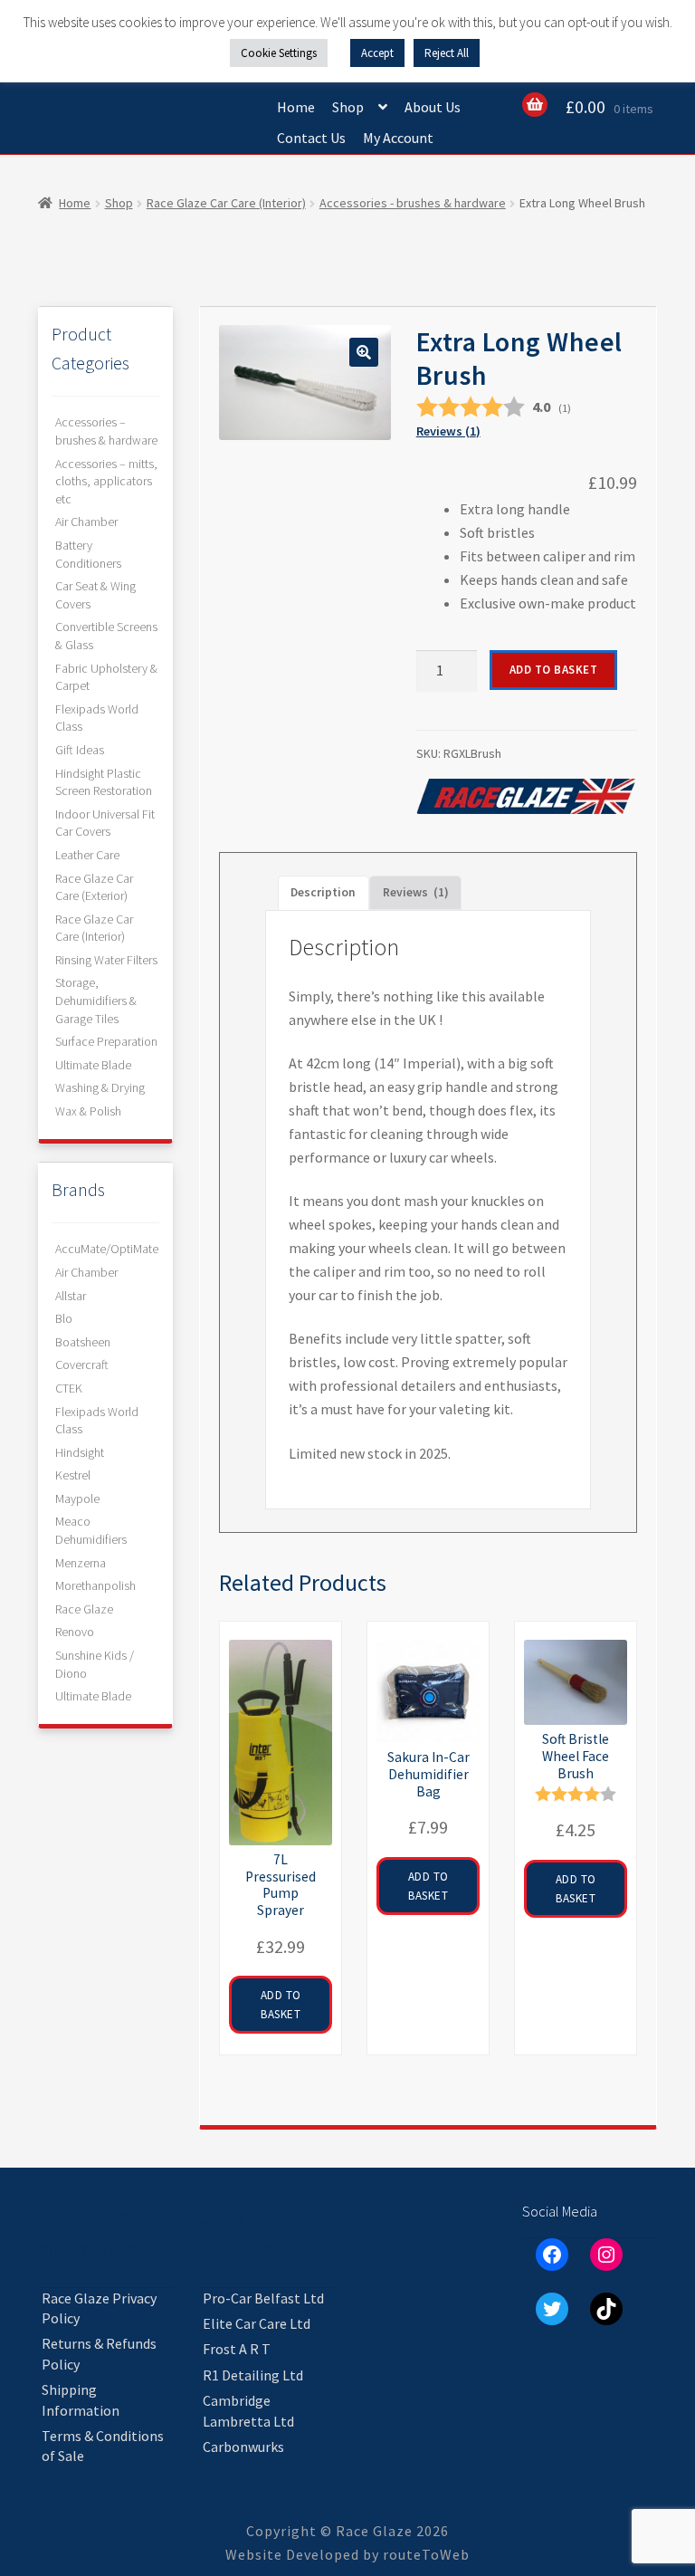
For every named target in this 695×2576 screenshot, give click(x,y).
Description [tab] (323, 892)
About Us (433, 107)
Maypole (77, 1499)
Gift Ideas (80, 750)
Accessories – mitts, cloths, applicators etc (106, 481)
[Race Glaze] (526, 797)
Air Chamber (86, 522)
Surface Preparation (106, 1041)
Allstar (71, 1296)
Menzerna (81, 1563)
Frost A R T (237, 2349)
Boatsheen (83, 1342)
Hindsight (80, 1452)
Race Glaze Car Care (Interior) (226, 203)
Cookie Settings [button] (279, 53)
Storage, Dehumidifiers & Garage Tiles (96, 1000)
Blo (64, 1318)
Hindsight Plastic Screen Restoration (104, 782)
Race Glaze (84, 1609)
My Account (398, 138)
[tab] (416, 893)
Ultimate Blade (93, 1065)
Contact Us (311, 138)
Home (296, 107)
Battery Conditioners (88, 554)
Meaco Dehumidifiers (91, 1530)
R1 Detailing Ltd (253, 2375)
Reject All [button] (447, 53)
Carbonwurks (243, 2447)
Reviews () (448, 431)
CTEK (69, 1388)
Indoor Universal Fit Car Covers (105, 823)
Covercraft (82, 1365)
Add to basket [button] (281, 2005)
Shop (348, 107)
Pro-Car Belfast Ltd (263, 2298)
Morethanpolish (95, 1585)
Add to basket (554, 670)
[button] (364, 352)
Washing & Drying (100, 1087)
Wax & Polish (88, 1111)
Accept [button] (377, 53)
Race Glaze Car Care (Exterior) (94, 887)
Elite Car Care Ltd (257, 2323)
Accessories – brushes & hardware (106, 431)
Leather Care (87, 855)
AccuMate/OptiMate (107, 1249)
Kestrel (73, 1475)
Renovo (75, 1632)
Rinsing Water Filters (106, 960)
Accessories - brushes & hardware (413, 203)
